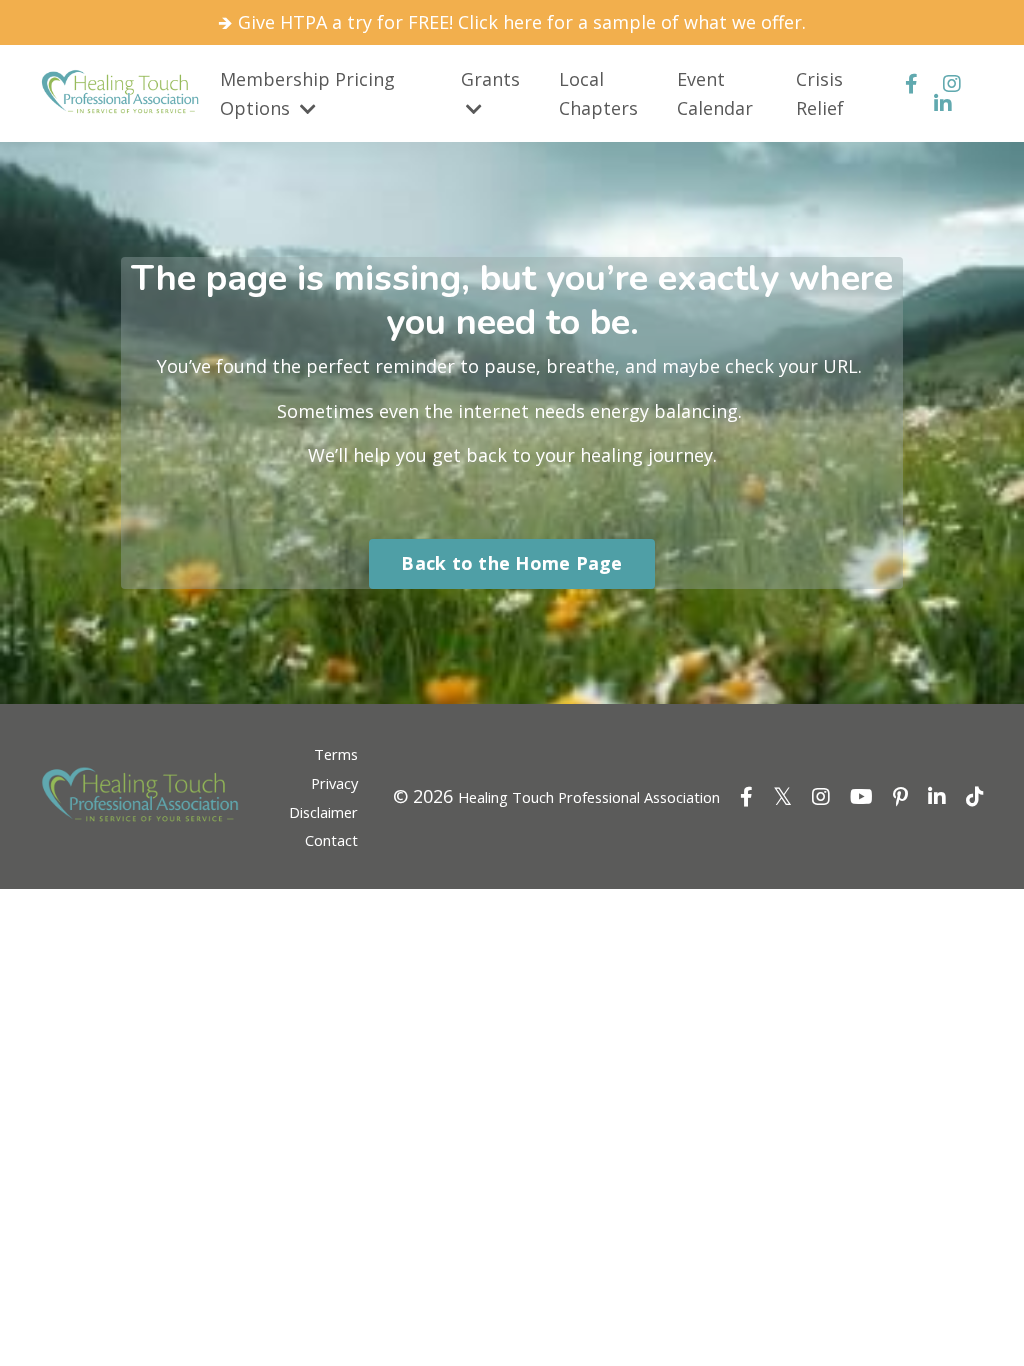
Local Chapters (598, 93)
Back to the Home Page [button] (511, 563)
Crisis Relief (820, 93)
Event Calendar (715, 93)
